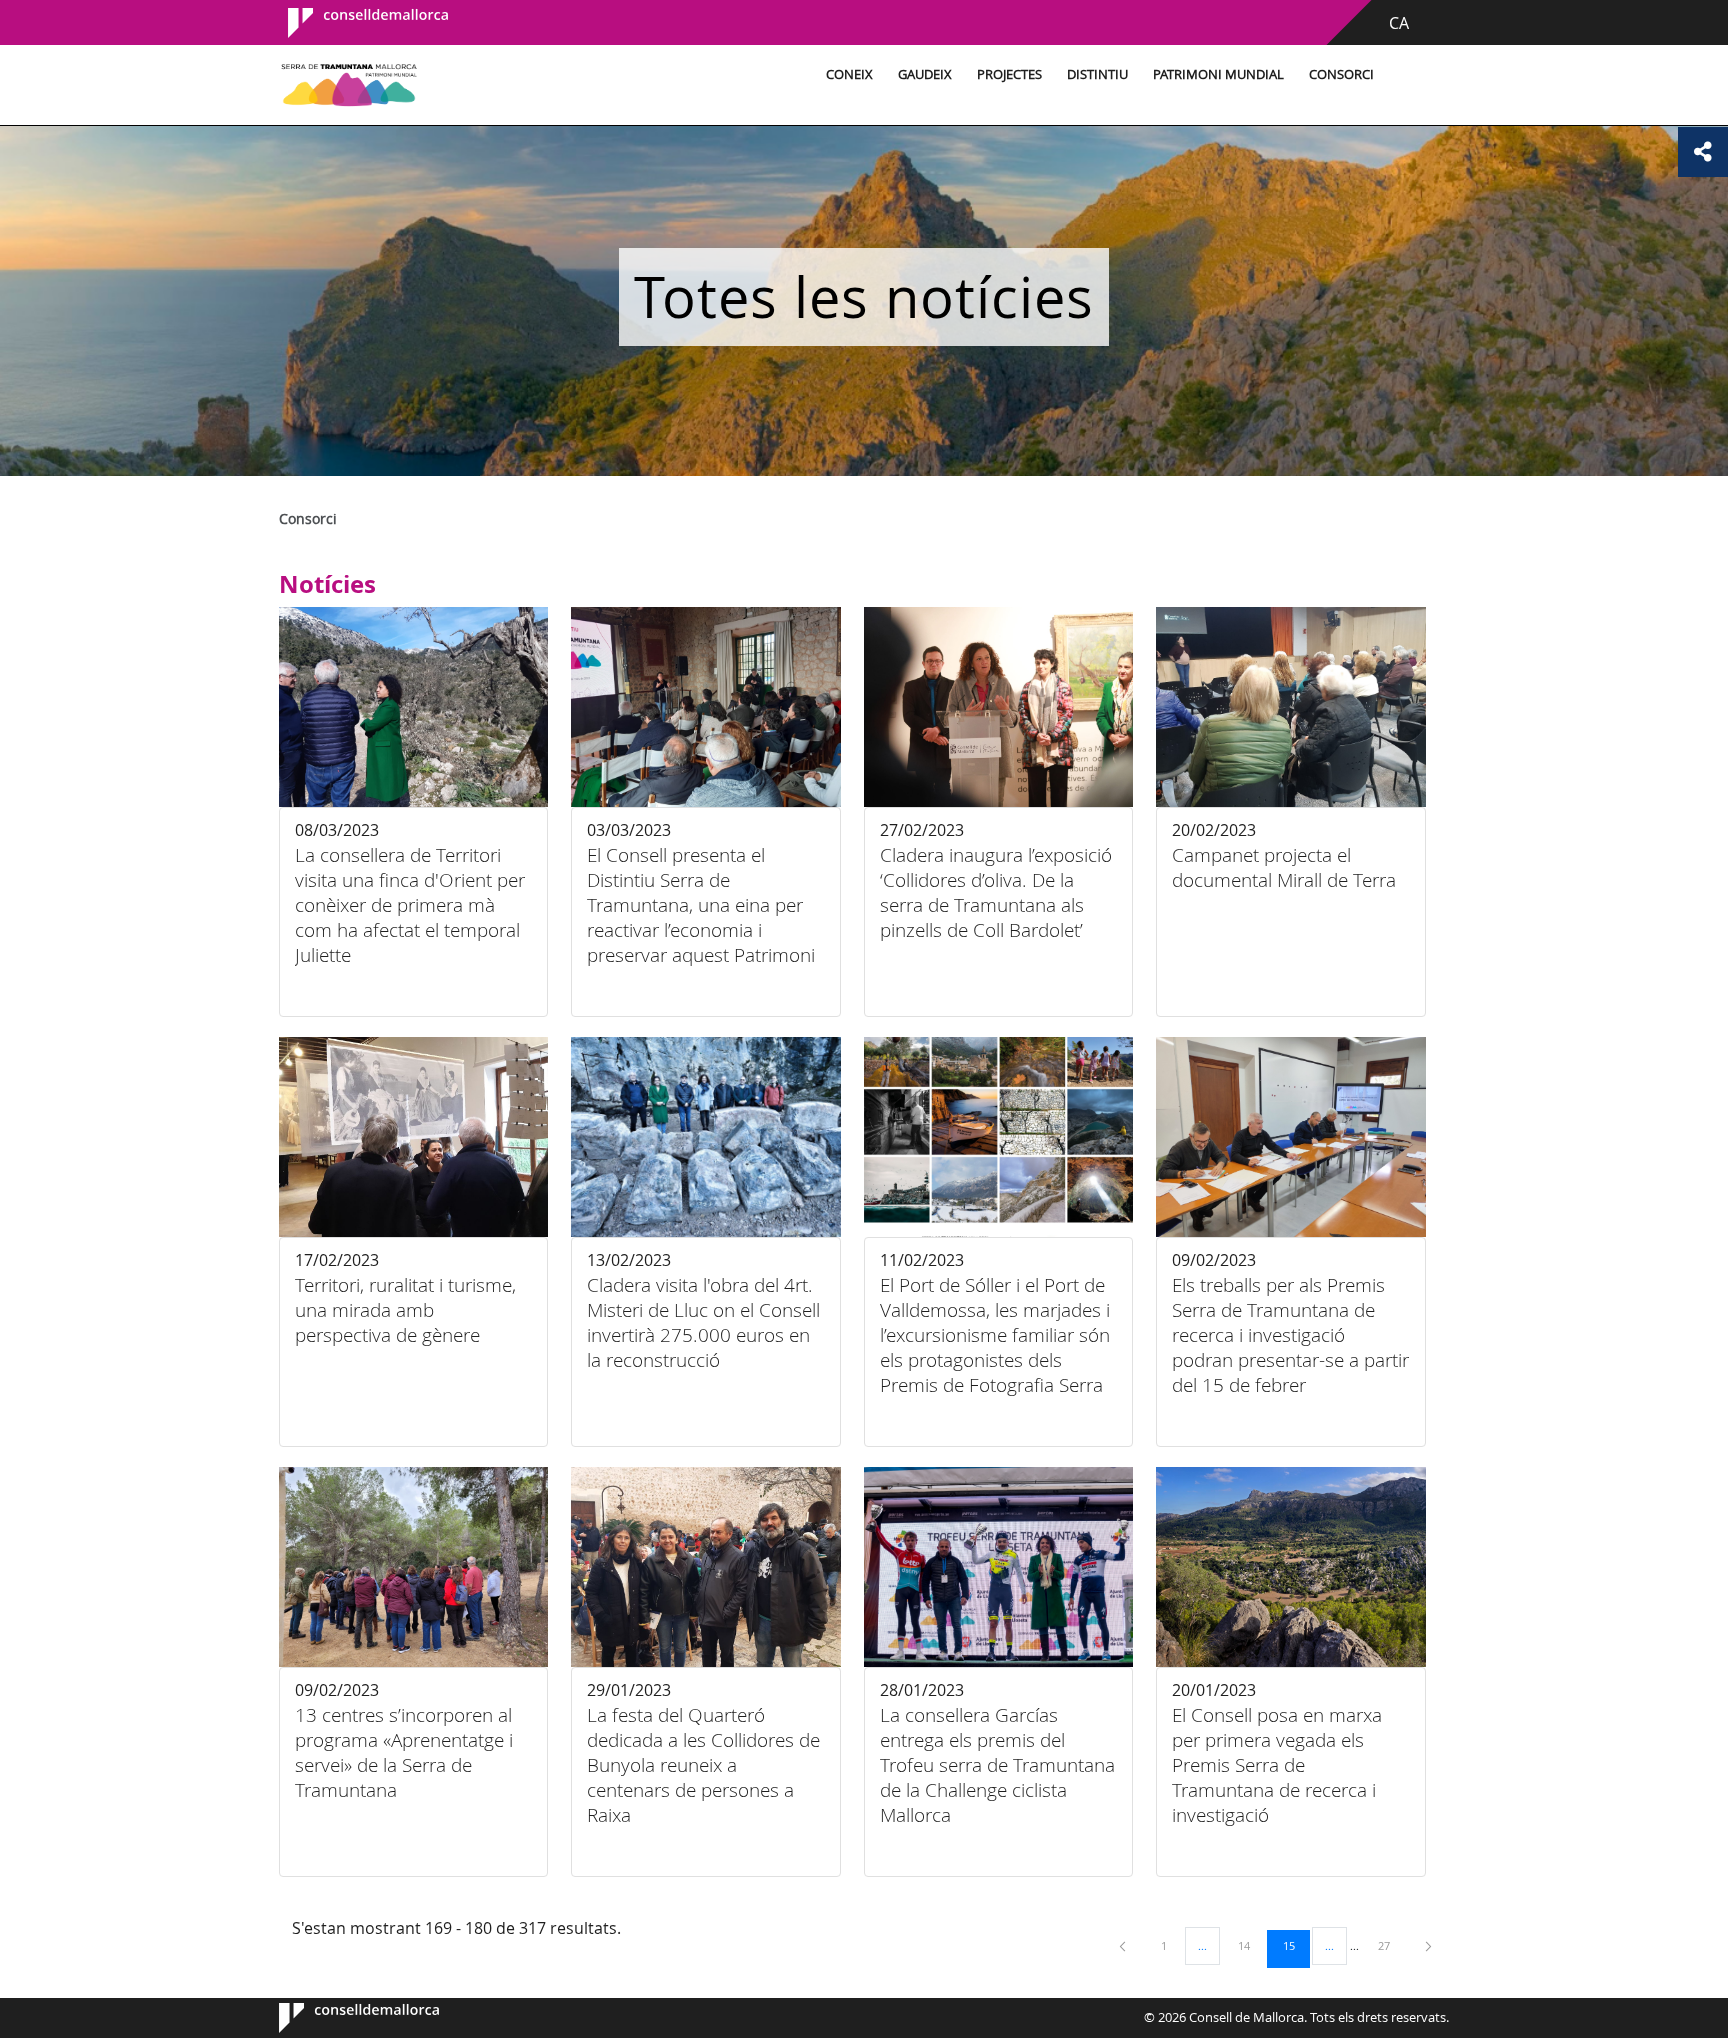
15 (1296, 1945)
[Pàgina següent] (1428, 1945)
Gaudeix (925, 74)
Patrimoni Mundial (1218, 74)
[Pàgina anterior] (1124, 1945)
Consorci (1341, 74)
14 (1251, 1945)
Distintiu (1097, 74)
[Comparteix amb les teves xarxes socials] (1703, 152)
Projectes (1009, 74)
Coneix (849, 74)
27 (1391, 1945)
